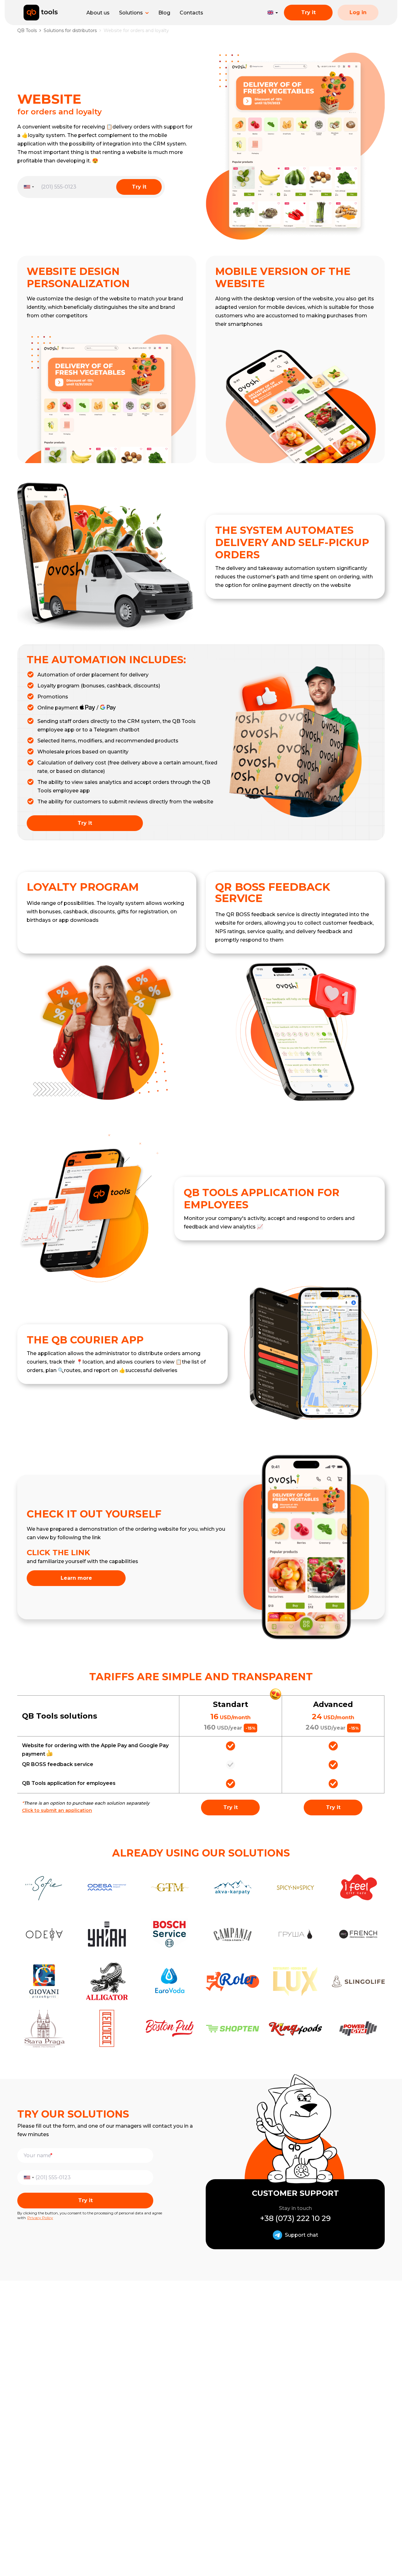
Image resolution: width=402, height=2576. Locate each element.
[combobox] (27, 187)
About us (98, 13)
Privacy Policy (40, 2218)
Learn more (76, 1578)
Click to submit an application (57, 1810)
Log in (358, 12)
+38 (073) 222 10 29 (295, 2218)
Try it (308, 12)
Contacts (191, 13)
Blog (164, 13)
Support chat (301, 2235)
